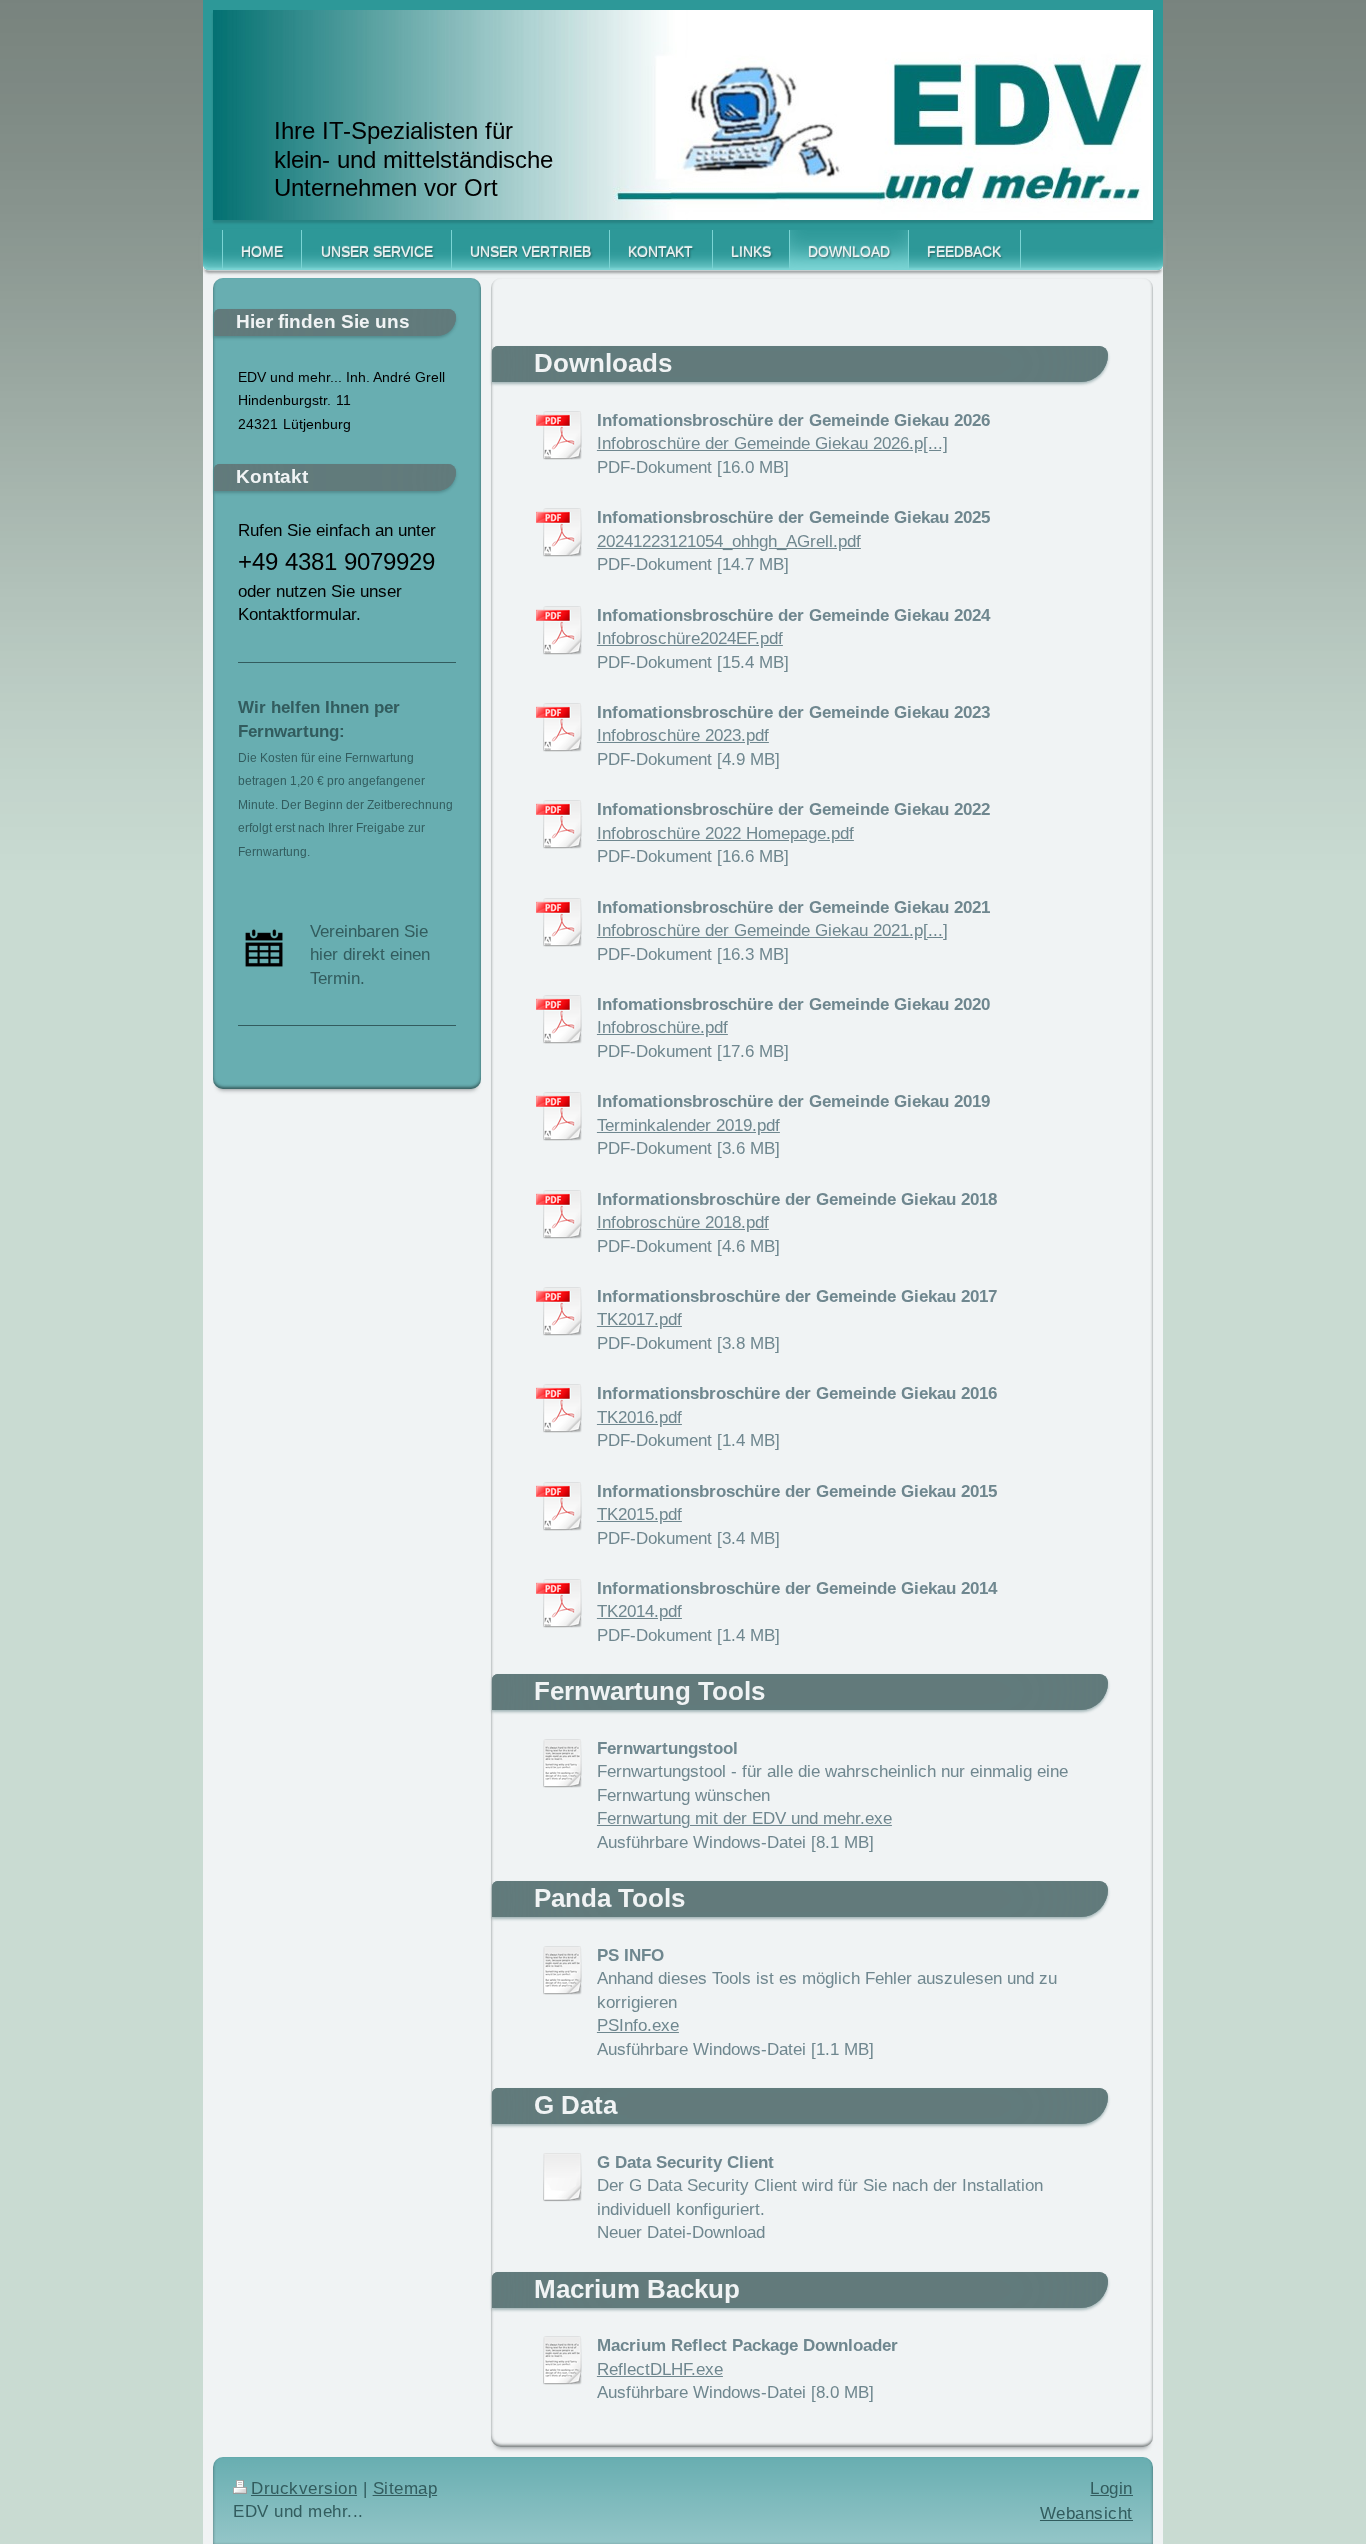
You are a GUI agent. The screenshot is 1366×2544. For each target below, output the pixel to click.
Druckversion (304, 2488)
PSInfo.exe (638, 2025)
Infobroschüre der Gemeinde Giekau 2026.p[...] (772, 443)
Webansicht (1086, 2513)
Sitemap (405, 2488)
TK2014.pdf (639, 1611)
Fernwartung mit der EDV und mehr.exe (744, 1818)
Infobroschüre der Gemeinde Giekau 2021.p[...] (772, 930)
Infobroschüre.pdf (662, 1027)
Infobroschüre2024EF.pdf (690, 638)
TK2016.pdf (639, 1417)
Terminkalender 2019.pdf (688, 1125)
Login (1111, 2488)
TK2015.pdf (639, 1514)
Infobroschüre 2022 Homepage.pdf (725, 833)
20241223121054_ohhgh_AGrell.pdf (729, 541)
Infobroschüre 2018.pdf (683, 1222)
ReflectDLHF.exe (660, 2369)
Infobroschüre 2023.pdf (683, 735)
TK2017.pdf (639, 1319)
